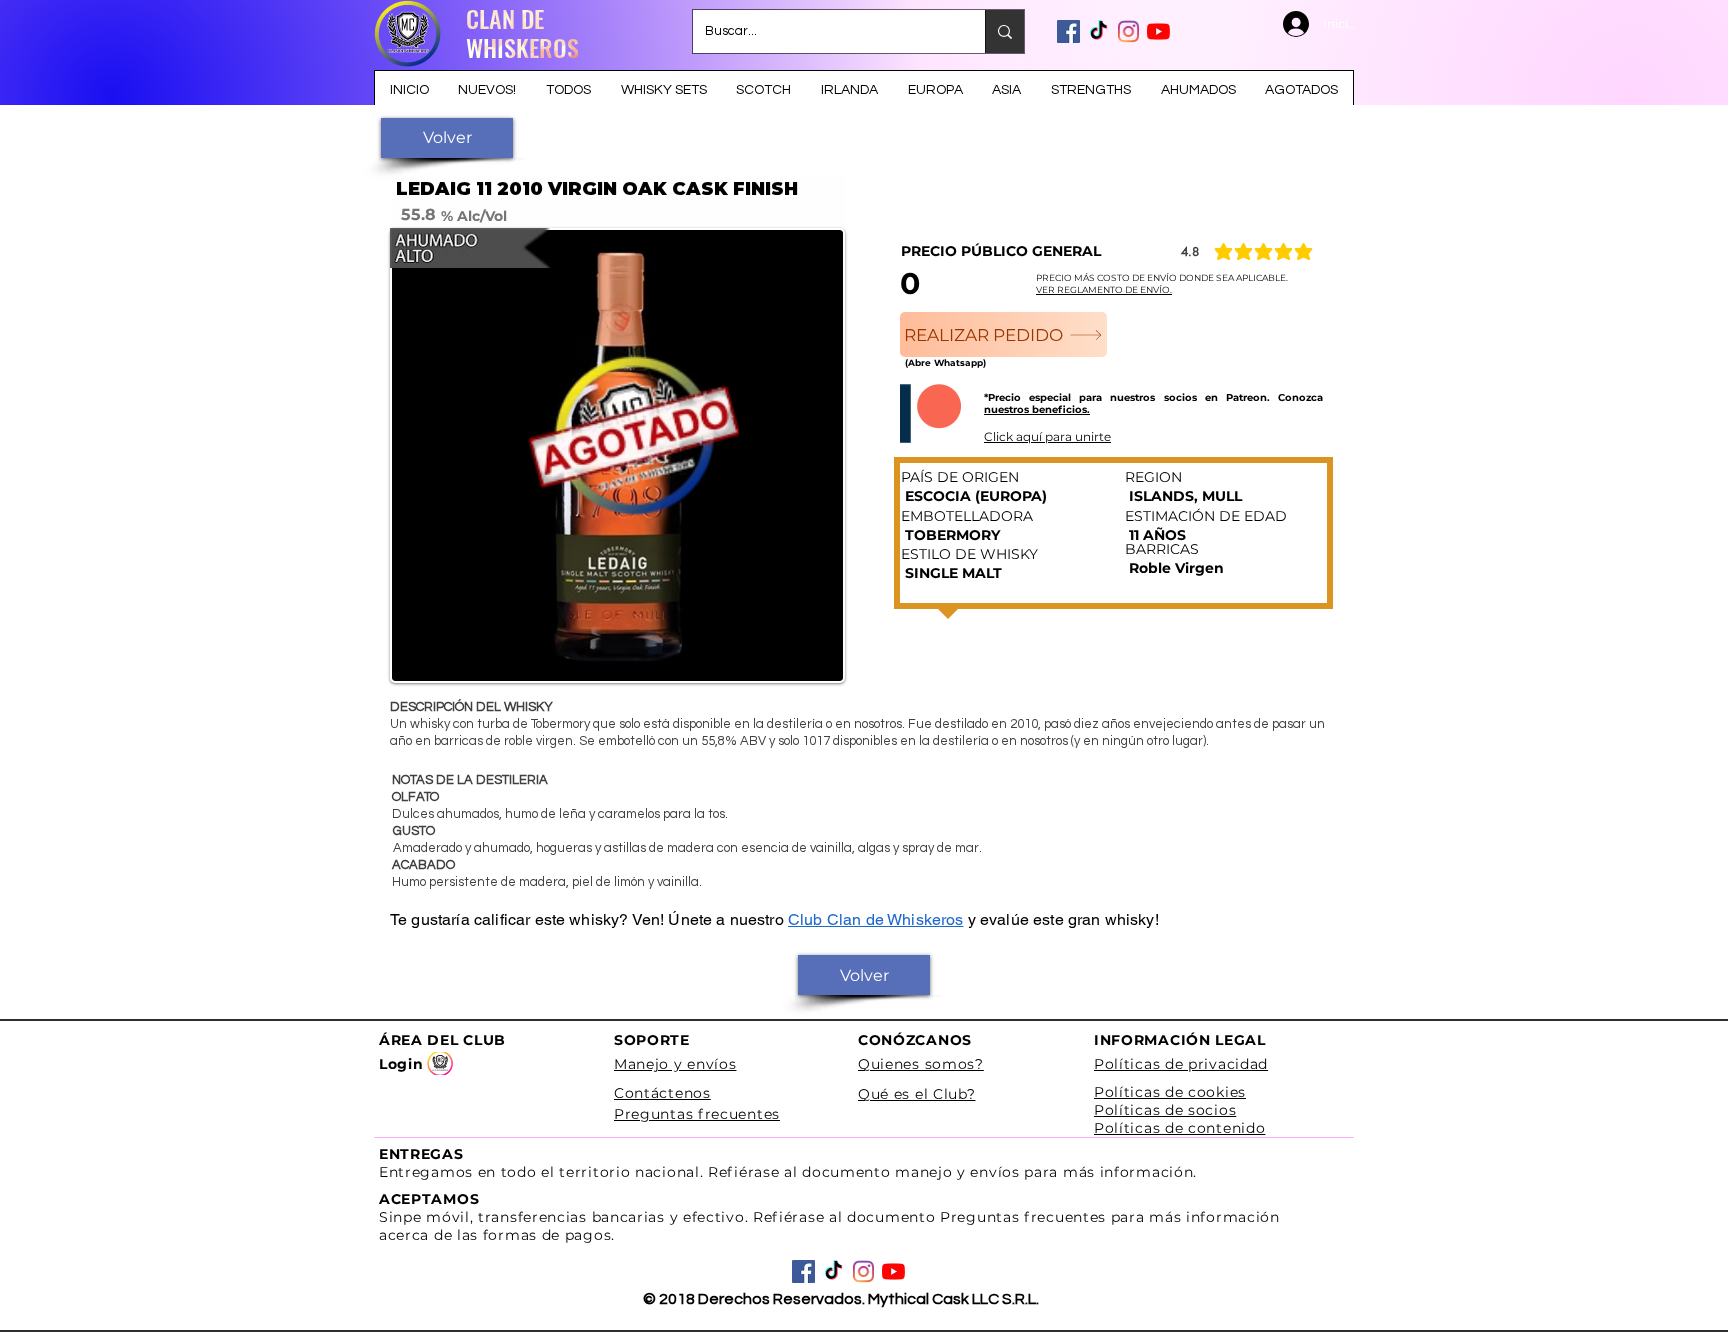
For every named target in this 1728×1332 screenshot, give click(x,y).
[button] (447, 138)
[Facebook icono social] (1068, 31)
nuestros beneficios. (1037, 409)
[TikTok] (1098, 31)
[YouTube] (1158, 31)
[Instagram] (1128, 31)
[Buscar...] (1004, 31)
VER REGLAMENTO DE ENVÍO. (1104, 289)
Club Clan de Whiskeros (876, 919)
